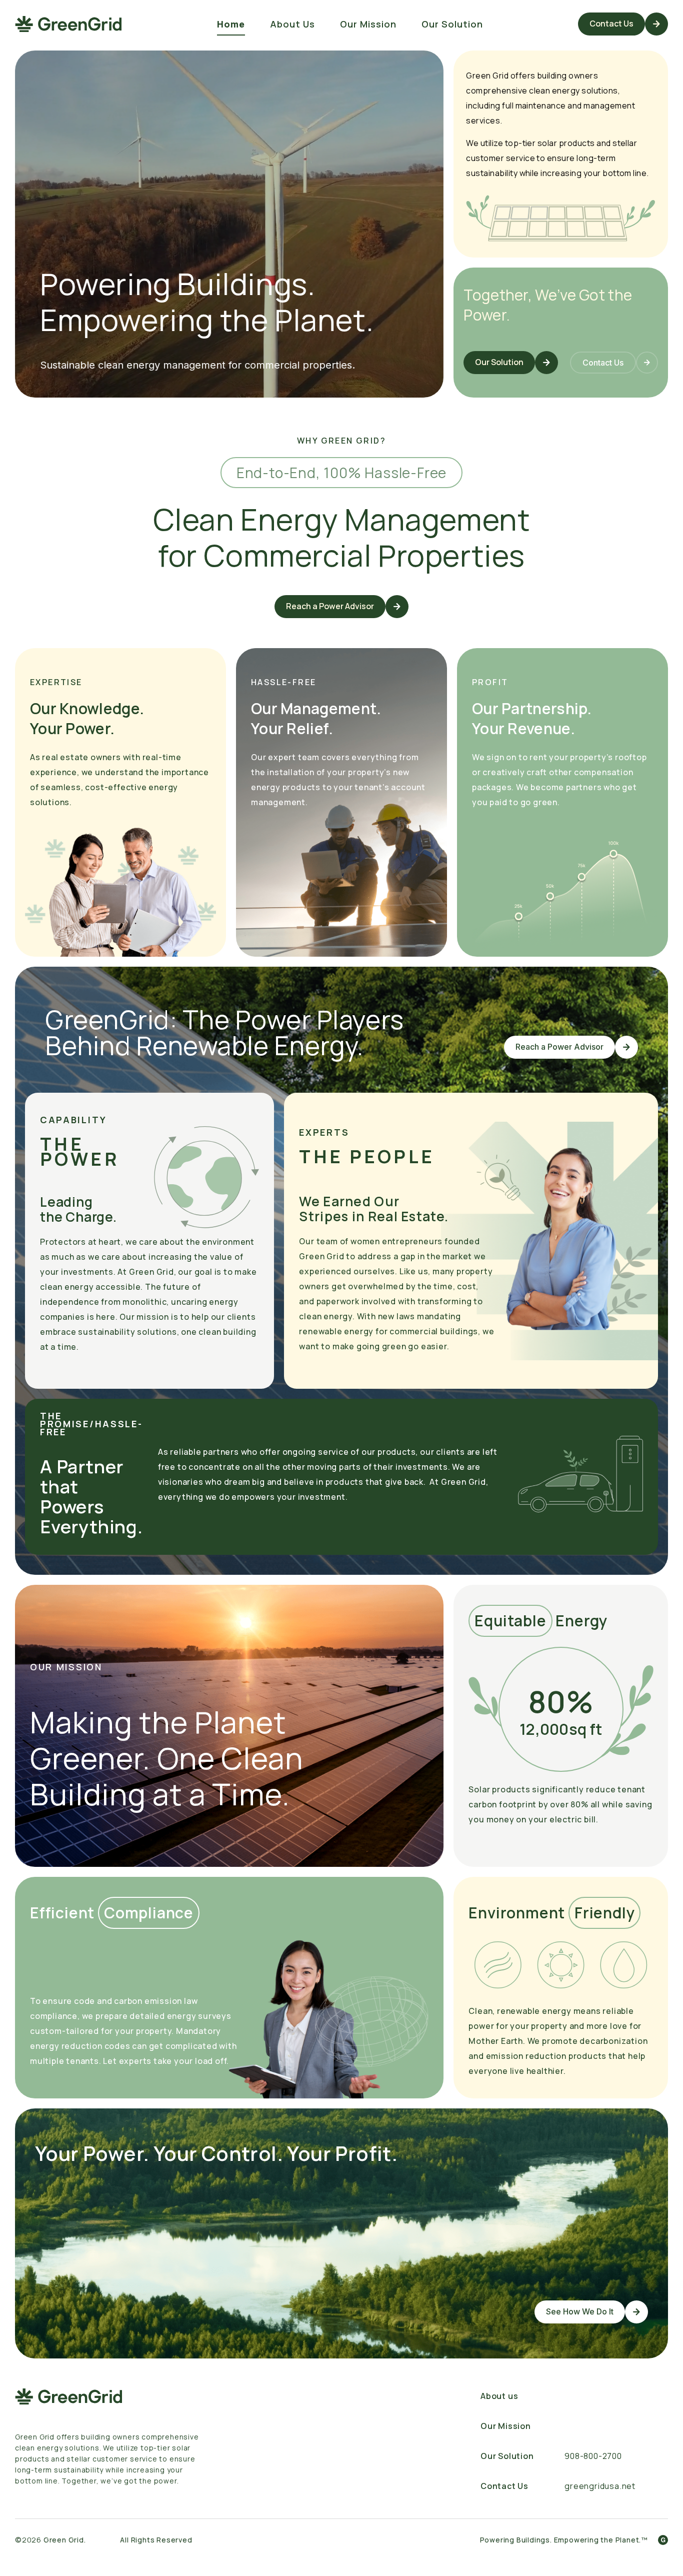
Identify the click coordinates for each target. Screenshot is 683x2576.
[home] (68, 24)
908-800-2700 (593, 2456)
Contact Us (504, 2486)
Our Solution (452, 24)
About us (292, 24)
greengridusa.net (600, 2486)
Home (231, 24)
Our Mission (368, 24)
